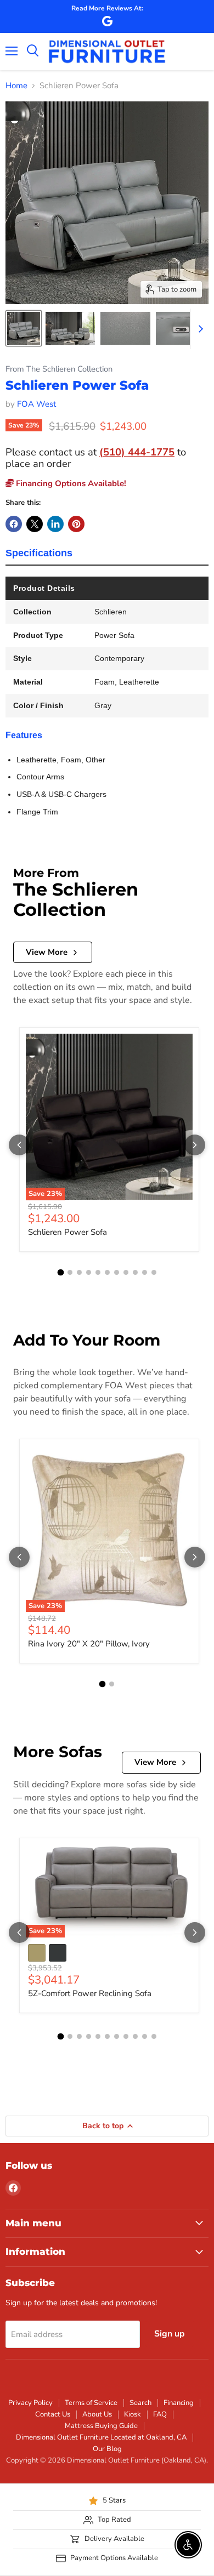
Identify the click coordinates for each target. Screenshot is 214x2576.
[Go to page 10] (145, 1272)
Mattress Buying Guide (101, 2426)
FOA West (36, 404)
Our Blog (107, 2449)
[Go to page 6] (107, 1272)
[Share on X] (35, 524)
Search (140, 2403)
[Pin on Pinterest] (76, 524)
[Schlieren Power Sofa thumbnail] (24, 328)
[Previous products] (19, 1145)
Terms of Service (91, 2403)
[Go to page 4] (89, 1272)
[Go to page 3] (79, 1272)
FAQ (160, 2414)
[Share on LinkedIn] (55, 524)
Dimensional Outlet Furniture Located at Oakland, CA (101, 2437)
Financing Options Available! (70, 483)
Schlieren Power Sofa (67, 1232)
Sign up (170, 2334)
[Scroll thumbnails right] (199, 329)
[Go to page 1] (60, 1272)
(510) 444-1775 (137, 452)
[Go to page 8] (126, 1272)
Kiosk (133, 2414)
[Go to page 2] (70, 1272)
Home (16, 86)
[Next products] (195, 1145)
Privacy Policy (30, 2403)
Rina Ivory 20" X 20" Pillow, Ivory (89, 1644)
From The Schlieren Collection (59, 369)
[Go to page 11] (154, 1272)
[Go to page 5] (98, 1272)
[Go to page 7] (117, 1272)
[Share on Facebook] (14, 524)
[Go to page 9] (135, 1272)
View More (47, 952)
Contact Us (53, 2414)
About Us (97, 2414)
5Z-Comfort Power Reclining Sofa (90, 1993)
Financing (179, 2403)
